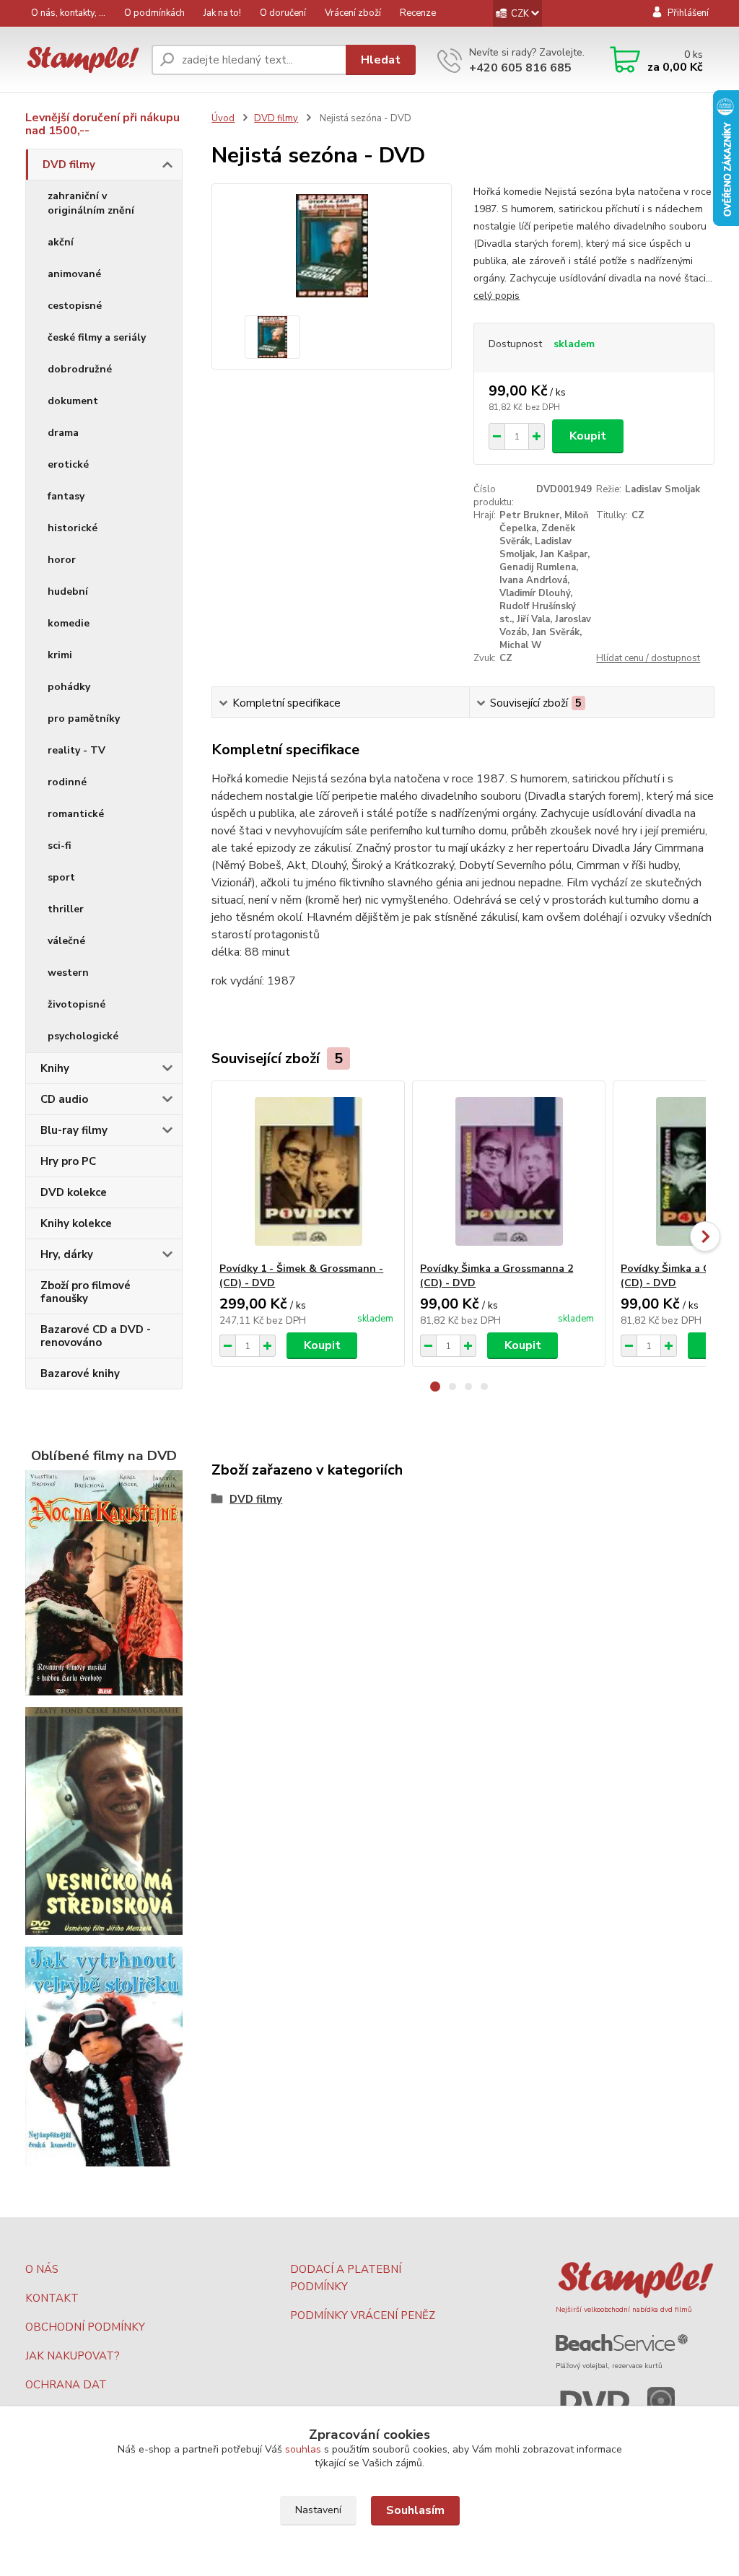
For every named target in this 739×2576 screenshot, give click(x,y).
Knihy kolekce (76, 1223)
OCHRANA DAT (66, 2385)
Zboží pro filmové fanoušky (86, 1292)
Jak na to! (222, 13)
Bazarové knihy (80, 1374)
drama (63, 433)
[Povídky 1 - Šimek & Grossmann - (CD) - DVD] (308, 1171)
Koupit (588, 436)
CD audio (64, 1099)
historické (73, 528)
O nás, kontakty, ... (68, 13)
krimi (60, 655)
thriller (66, 909)
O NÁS (42, 2269)
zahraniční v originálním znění (91, 203)
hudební (68, 591)
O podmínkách (154, 13)
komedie (69, 623)
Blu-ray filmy (74, 1130)
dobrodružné (80, 369)
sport (61, 877)
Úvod (223, 118)
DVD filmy (69, 165)
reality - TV (76, 750)
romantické (76, 814)
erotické (68, 464)
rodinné (67, 782)
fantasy (66, 496)
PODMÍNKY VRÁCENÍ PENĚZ (363, 2315)
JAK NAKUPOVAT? (73, 2356)
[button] (435, 1387)
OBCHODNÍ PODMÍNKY (85, 2327)
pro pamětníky (84, 719)
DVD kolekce (74, 1192)
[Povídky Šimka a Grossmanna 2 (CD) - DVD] (509, 1171)
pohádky (69, 687)
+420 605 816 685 (520, 68)
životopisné (76, 1004)
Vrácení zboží (353, 13)
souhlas (303, 2449)
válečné (66, 941)
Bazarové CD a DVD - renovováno (96, 1336)
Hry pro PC (68, 1161)
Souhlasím (415, 2510)
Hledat (381, 60)
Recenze (418, 13)
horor (62, 560)
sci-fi (60, 846)
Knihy (55, 1068)
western (68, 973)
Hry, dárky (67, 1254)
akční (61, 242)
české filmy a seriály (97, 337)
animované (74, 274)
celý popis (497, 296)
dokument (73, 401)
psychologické (83, 1036)
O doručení (283, 13)
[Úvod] (83, 60)
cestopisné (75, 306)
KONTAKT (52, 2298)
